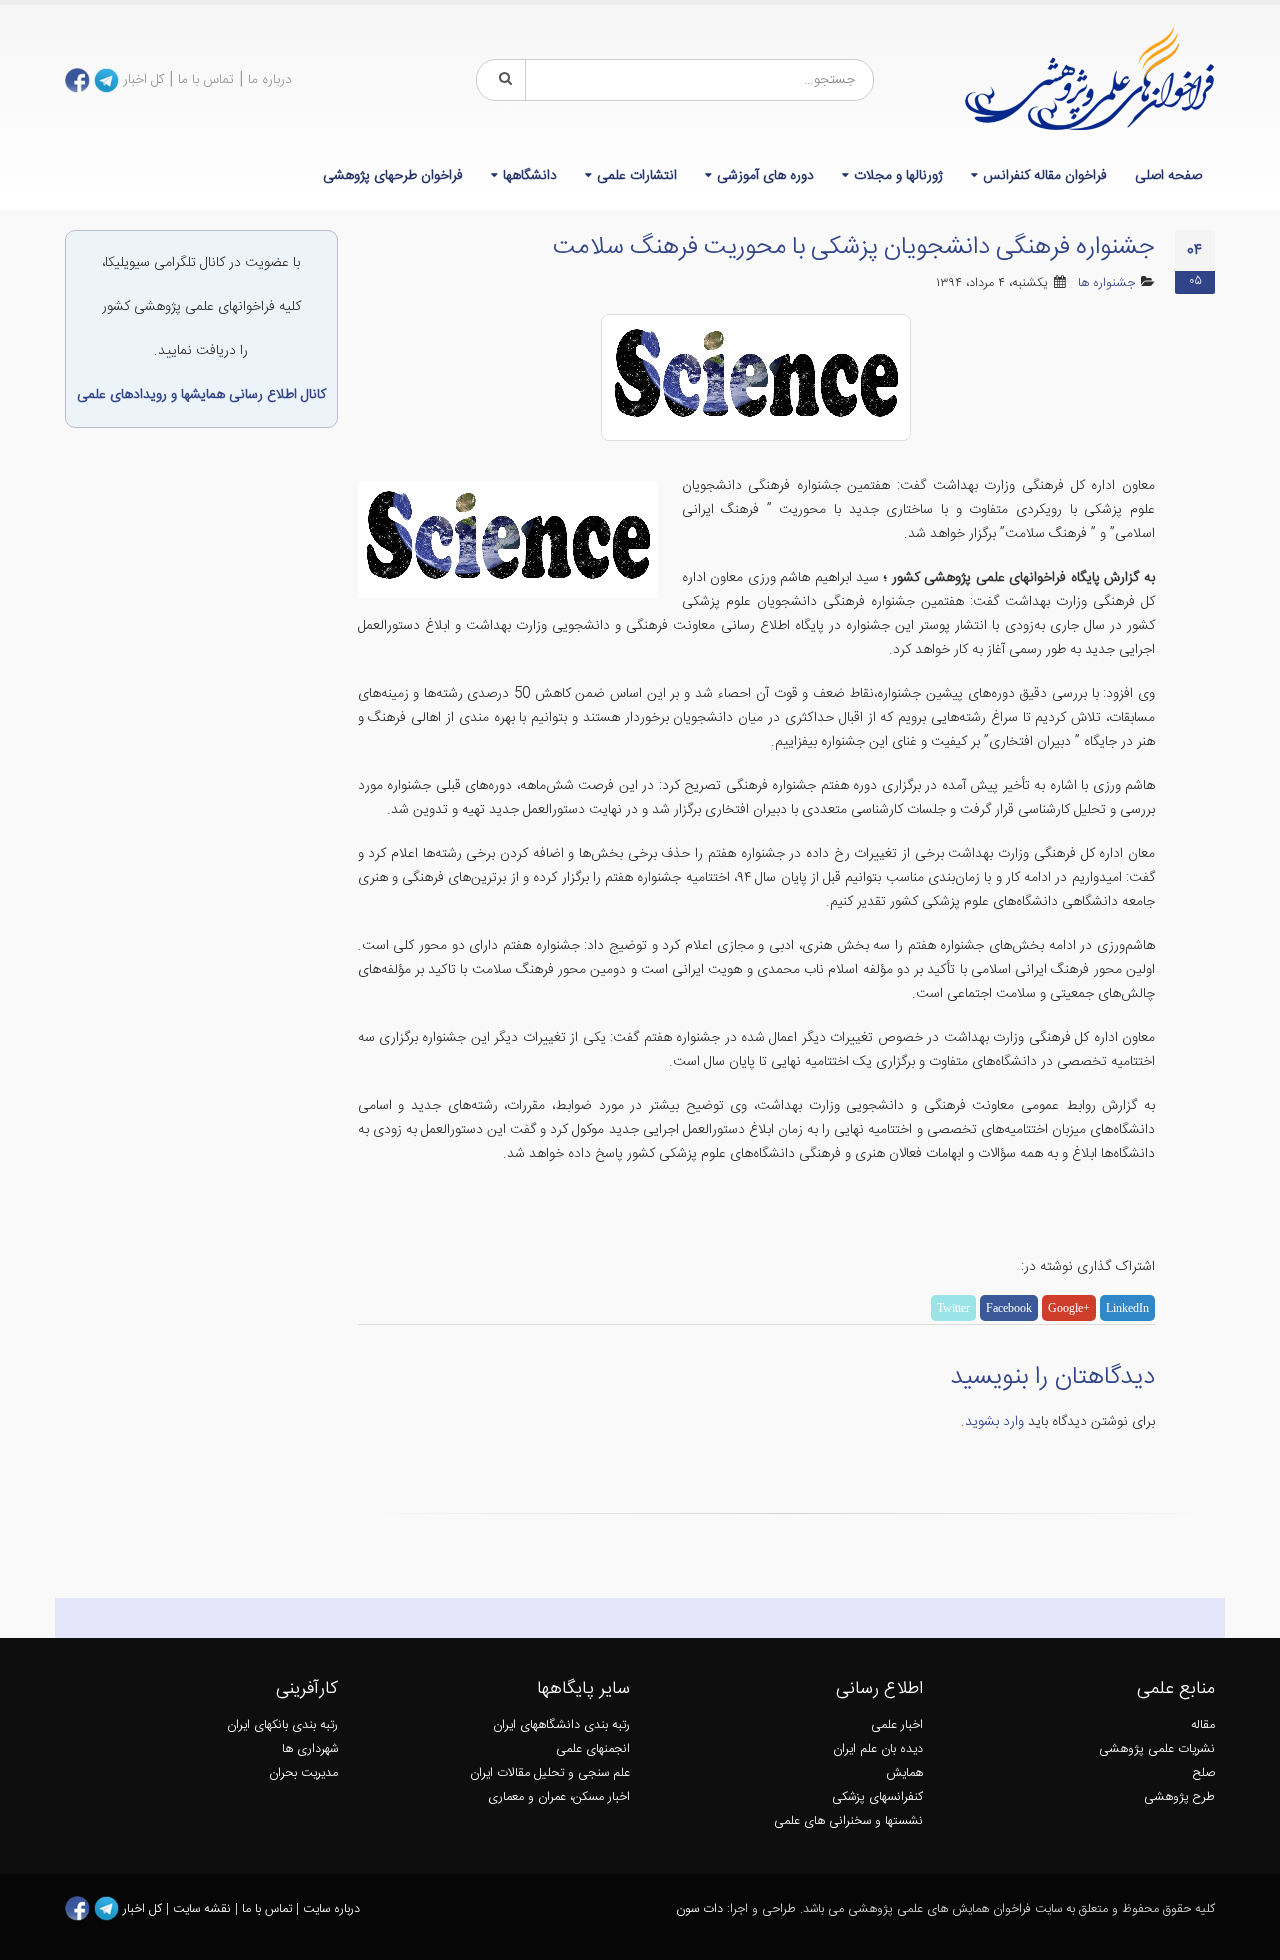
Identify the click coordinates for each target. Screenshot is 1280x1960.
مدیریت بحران (303, 1773)
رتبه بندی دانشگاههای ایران (561, 1725)
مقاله (1203, 1725)
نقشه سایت (204, 1909)
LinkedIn (1127, 1308)
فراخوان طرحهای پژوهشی (393, 176)
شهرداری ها (310, 1749)
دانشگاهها (530, 176)
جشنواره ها (1106, 283)
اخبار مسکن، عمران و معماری (559, 1797)
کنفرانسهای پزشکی (877, 1797)
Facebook (1009, 1308)
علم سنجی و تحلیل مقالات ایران (550, 1773)
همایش (904, 1773)
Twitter (953, 1308)
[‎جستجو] (502, 80)
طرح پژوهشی (1179, 1797)
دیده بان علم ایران (878, 1749)
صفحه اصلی (1168, 176)
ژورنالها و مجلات (898, 176)
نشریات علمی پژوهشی (1157, 1749)
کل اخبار (143, 80)
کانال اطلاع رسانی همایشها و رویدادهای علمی (201, 395)
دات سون (699, 1909)
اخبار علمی (897, 1725)
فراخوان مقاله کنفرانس (1045, 176)
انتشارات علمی (637, 176)
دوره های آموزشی (765, 176)
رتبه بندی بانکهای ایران (282, 1725)
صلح (1204, 1773)
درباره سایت (331, 1909)
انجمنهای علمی (593, 1749)
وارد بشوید (994, 1422)
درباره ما (270, 80)
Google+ (1069, 1308)
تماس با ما (206, 80)
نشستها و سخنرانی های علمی (848, 1821)
